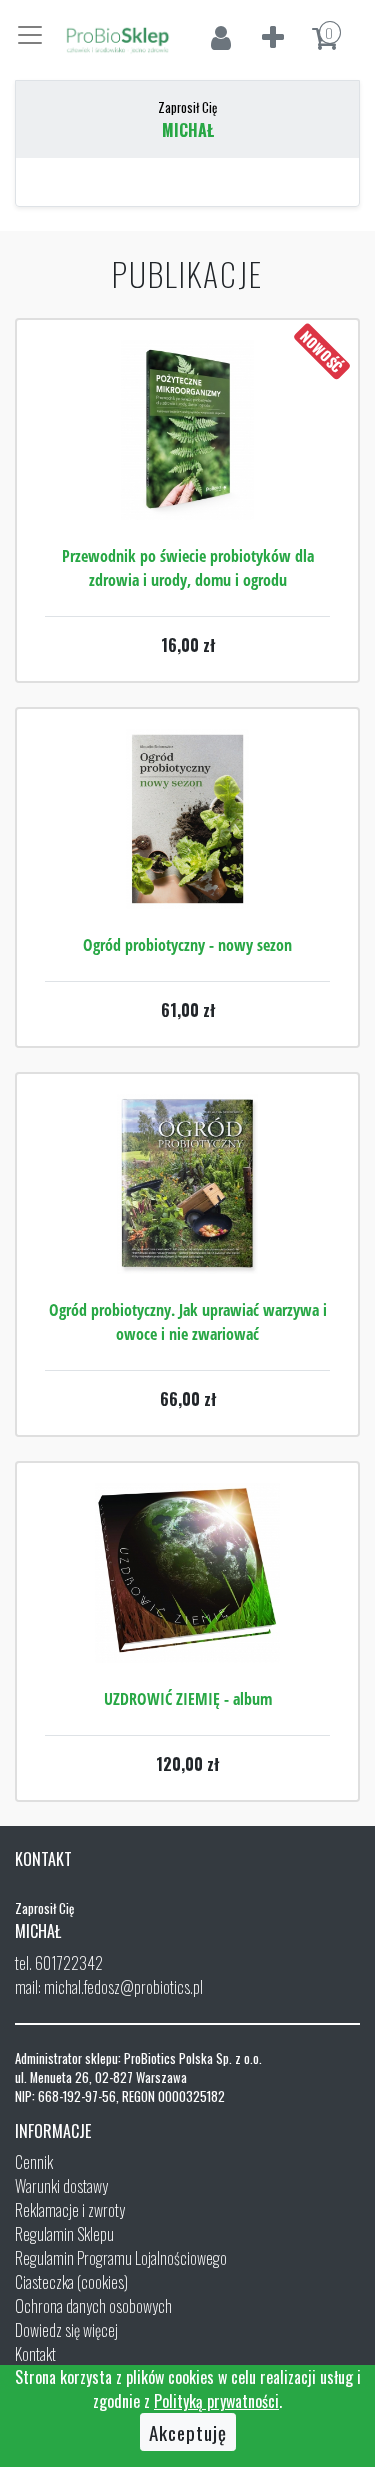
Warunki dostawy (61, 2186)
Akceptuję (188, 2432)
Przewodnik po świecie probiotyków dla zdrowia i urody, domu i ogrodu (188, 568)
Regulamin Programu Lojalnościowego (121, 2258)
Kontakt (35, 2354)
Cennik (34, 2162)
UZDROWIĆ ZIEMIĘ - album (188, 1699)
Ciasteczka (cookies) (71, 2282)
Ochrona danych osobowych (93, 2306)
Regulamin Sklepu (64, 2234)
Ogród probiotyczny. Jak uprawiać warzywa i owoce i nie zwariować (188, 1322)
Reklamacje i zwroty (70, 2210)
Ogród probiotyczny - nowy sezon (187, 945)
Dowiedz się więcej (66, 2330)
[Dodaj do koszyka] (188, 490)
